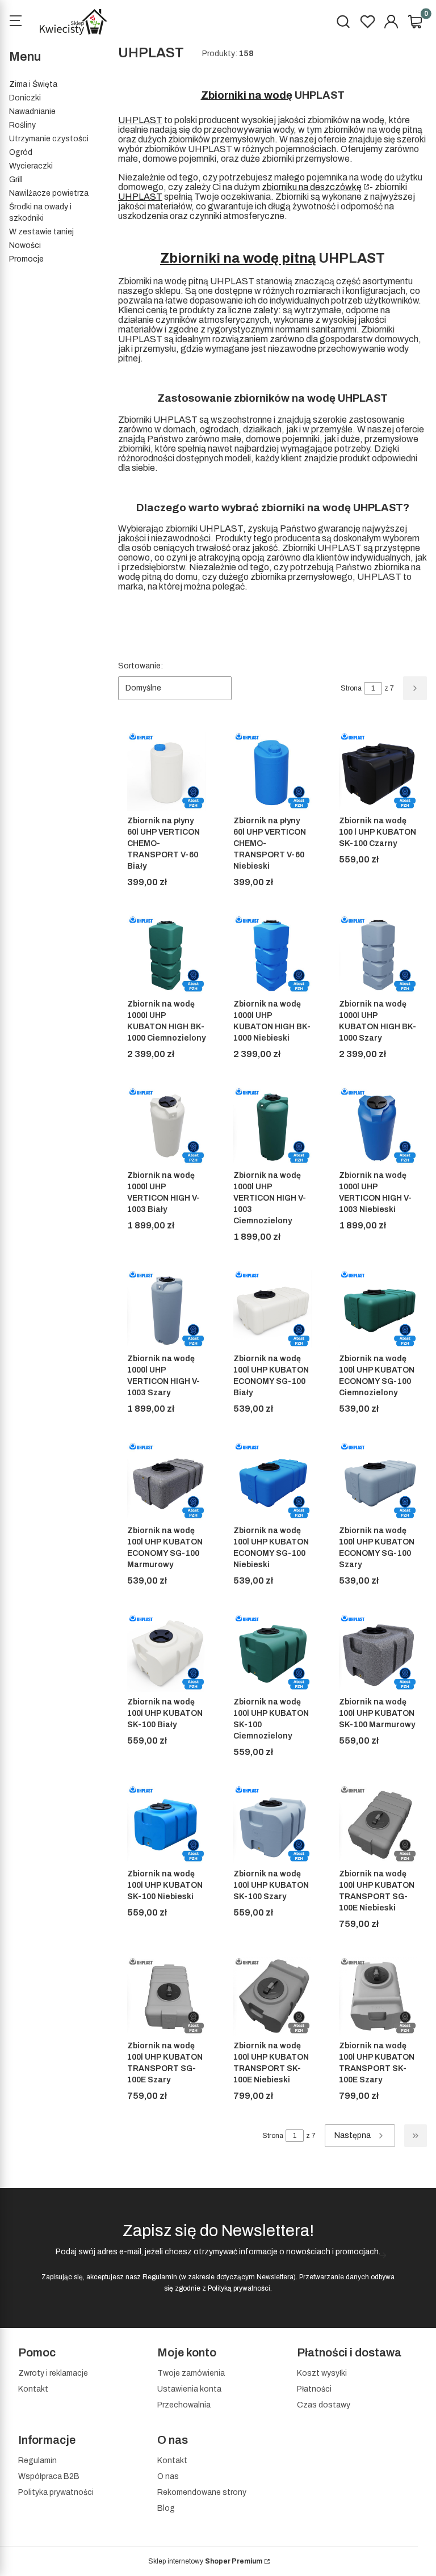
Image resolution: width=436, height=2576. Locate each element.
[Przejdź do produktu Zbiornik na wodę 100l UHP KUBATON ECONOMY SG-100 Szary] (378, 1481)
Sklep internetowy (205, 2561)
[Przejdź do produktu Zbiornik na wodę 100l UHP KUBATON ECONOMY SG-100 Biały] (273, 1309)
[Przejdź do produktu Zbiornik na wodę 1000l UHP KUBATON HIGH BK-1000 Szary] (378, 955)
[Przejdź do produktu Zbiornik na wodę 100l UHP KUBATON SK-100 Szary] (273, 1824)
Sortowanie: (141, 666)
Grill (16, 180)
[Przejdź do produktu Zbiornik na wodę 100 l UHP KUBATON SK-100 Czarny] (378, 771)
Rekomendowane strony (202, 2492)
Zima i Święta (33, 84)
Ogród (21, 152)
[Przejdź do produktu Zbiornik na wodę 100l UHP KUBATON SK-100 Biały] (167, 1653)
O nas (168, 2476)
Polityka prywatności (56, 2492)
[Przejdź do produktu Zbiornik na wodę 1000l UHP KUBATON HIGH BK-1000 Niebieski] (273, 955)
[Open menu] (15, 22)
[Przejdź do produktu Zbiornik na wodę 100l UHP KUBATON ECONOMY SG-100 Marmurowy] (167, 1481)
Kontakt (33, 2389)
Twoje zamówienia (191, 2373)
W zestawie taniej (41, 232)
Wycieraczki (31, 166)
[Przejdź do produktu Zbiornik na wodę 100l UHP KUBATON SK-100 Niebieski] (167, 1824)
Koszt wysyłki (322, 2373)
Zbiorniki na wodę (247, 95)
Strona (351, 688)
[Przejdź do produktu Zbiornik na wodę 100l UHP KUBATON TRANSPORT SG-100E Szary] (167, 1996)
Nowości (25, 245)
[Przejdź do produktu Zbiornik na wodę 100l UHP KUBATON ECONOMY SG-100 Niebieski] (273, 1481)
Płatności (314, 2389)
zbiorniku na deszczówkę (312, 187)
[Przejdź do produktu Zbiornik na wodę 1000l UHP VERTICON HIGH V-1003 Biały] (167, 1127)
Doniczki (25, 98)
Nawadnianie (32, 111)
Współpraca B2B (49, 2476)
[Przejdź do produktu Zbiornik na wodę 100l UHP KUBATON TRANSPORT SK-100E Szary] (378, 1996)
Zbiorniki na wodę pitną (238, 258)
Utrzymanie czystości (49, 139)
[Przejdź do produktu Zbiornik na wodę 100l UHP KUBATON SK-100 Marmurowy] (378, 1653)
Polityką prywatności (239, 2288)
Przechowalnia (184, 2405)
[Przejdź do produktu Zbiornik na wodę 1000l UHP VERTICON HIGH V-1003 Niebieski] (378, 1127)
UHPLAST (140, 120)
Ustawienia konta (189, 2389)
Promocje (26, 259)
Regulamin (160, 2277)
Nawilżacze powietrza (49, 193)
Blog (166, 2508)
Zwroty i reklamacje (53, 2373)
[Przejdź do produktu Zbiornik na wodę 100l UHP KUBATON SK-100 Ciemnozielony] (273, 1653)
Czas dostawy (324, 2405)
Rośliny (22, 125)
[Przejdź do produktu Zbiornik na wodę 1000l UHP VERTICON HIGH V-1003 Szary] (167, 1309)
